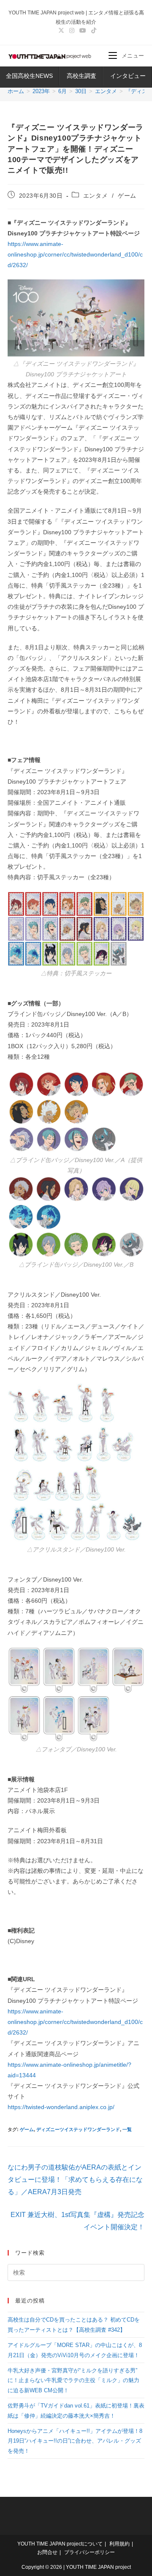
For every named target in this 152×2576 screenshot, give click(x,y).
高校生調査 (81, 76)
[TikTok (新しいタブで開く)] (92, 30)
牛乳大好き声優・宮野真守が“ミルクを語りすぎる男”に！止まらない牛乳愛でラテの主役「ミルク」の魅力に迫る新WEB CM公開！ (73, 2380)
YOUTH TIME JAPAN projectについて (60, 2544)
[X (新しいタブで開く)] (61, 30)
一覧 (127, 2129)
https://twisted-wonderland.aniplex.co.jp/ (61, 2107)
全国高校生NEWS (29, 76)
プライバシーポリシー (90, 2552)
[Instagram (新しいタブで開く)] (72, 30)
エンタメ (95, 196)
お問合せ (47, 2552)
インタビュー (128, 76)
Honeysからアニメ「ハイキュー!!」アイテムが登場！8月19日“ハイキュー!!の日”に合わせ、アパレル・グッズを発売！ (75, 2441)
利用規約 (119, 2544)
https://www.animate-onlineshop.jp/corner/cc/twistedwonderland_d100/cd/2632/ (75, 254)
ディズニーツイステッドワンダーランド (78, 2129)
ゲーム (127, 196)
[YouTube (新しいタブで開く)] (83, 30)
